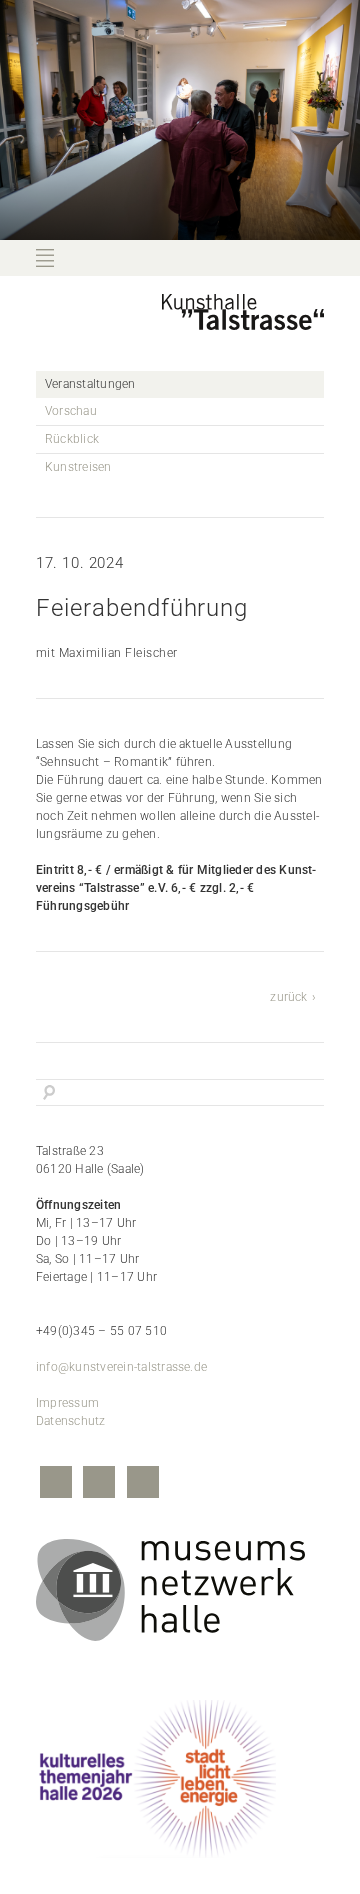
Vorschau (71, 411)
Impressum (67, 1403)
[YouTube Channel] (143, 1484)
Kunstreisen (78, 467)
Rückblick (72, 439)
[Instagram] (99, 1484)
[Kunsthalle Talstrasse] (243, 323)
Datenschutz (71, 1421)
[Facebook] (56, 1484)
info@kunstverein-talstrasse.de (121, 1367)
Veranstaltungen (90, 384)
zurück (288, 997)
